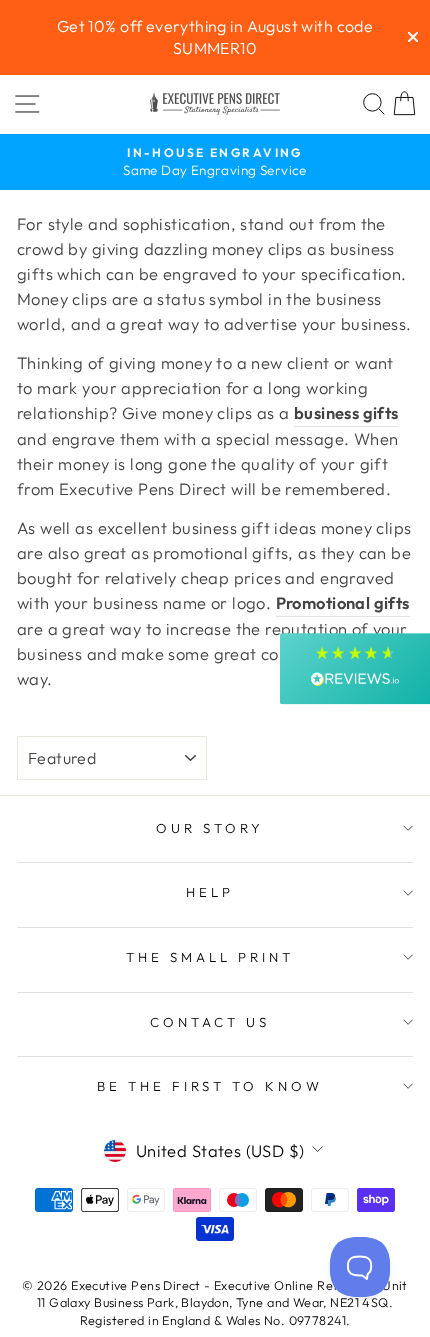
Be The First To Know (210, 1086)
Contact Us (210, 1022)
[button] (355, 668)
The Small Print (210, 957)
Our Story (210, 828)
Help (210, 892)
